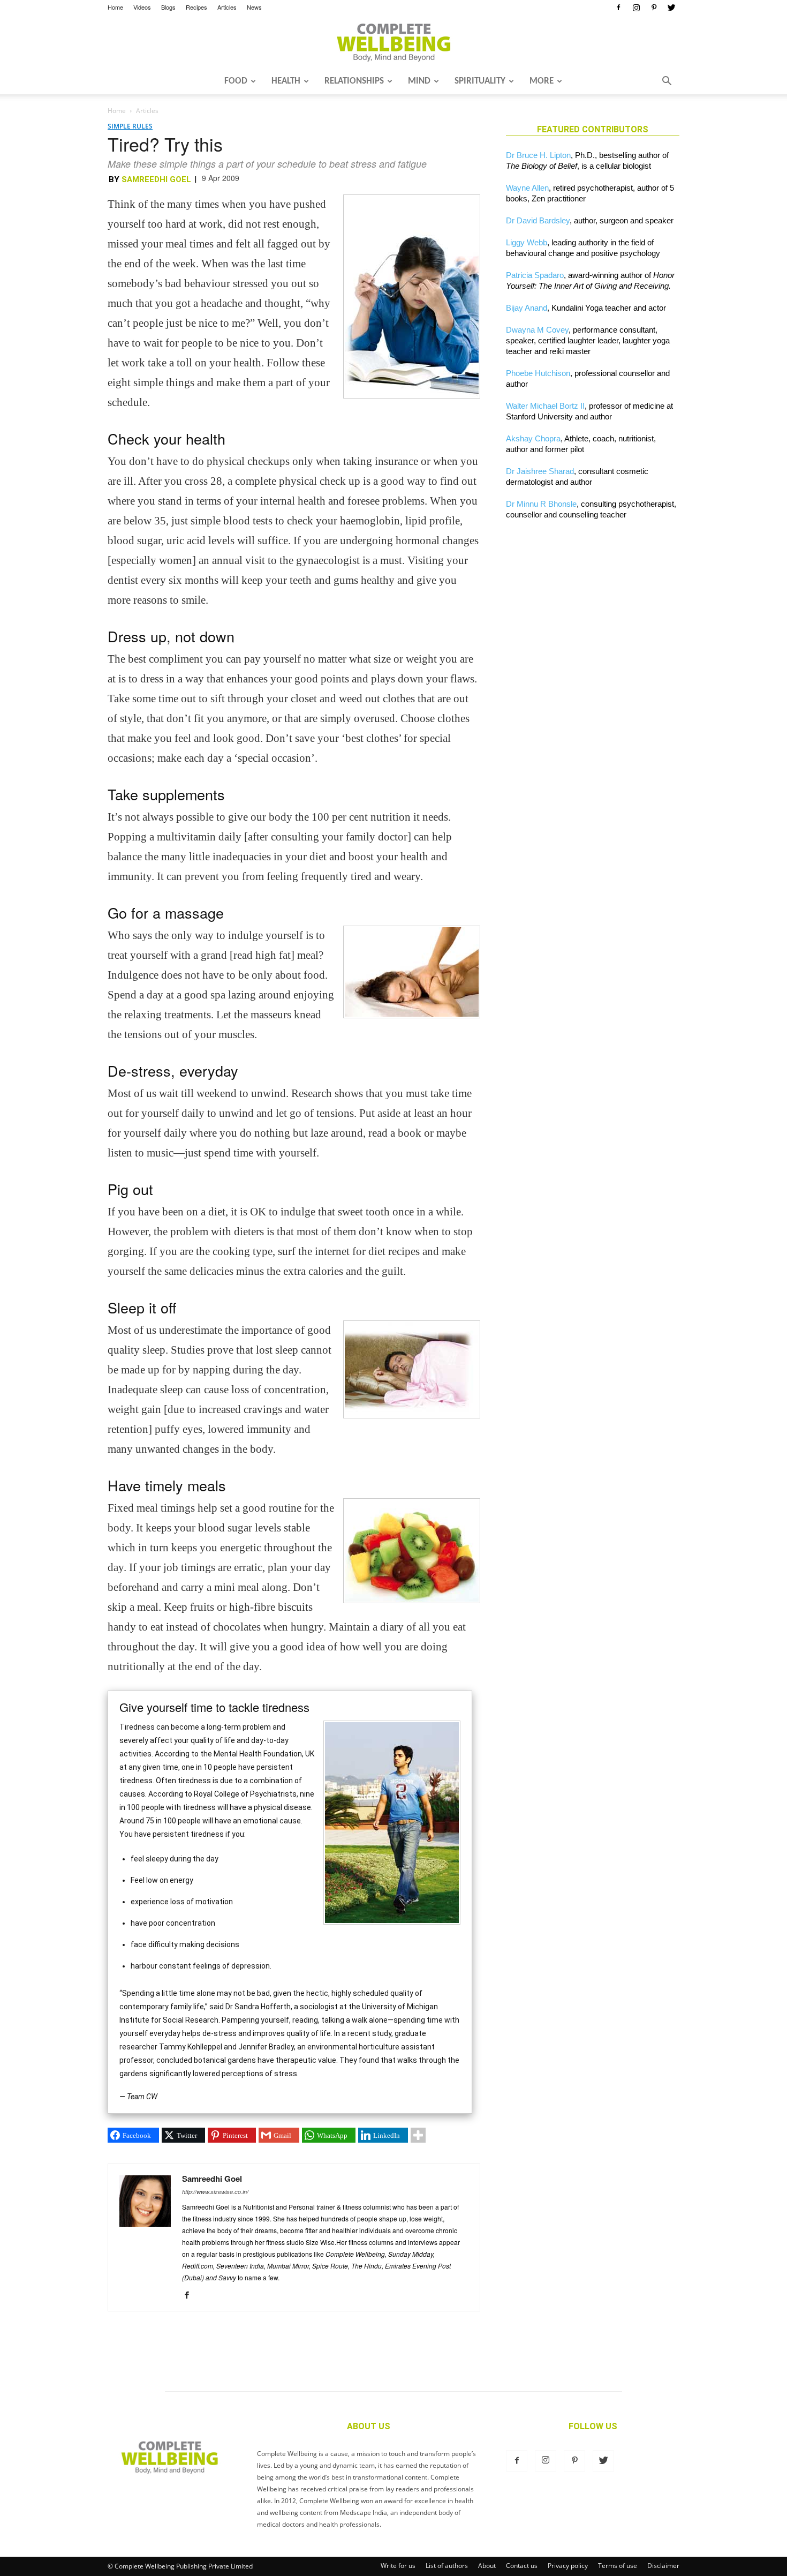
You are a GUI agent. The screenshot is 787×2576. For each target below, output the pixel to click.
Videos (142, 7)
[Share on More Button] (418, 2135)
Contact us (522, 2566)
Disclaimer (663, 2566)
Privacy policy (568, 2566)
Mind (419, 81)
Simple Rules (130, 126)
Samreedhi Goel (156, 179)
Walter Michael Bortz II (545, 406)
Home (115, 7)
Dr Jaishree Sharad (540, 471)
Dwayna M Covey (537, 330)
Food (236, 81)
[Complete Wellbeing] (393, 42)
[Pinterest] (654, 7)
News (254, 7)
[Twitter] (671, 7)
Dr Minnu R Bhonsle (541, 504)
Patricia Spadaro (535, 275)
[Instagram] (636, 7)
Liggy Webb (527, 242)
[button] (667, 82)
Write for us (398, 2566)
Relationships (354, 81)
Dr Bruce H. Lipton (538, 155)
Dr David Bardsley (538, 220)
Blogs (168, 7)
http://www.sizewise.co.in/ (215, 2192)
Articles (227, 7)
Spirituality (480, 81)
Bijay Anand (527, 308)
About (487, 2566)
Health (286, 81)
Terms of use (618, 2566)
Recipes (196, 7)
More (542, 81)
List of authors (447, 2566)
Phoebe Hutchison (538, 373)
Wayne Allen (527, 188)
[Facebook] (618, 7)
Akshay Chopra (533, 438)
